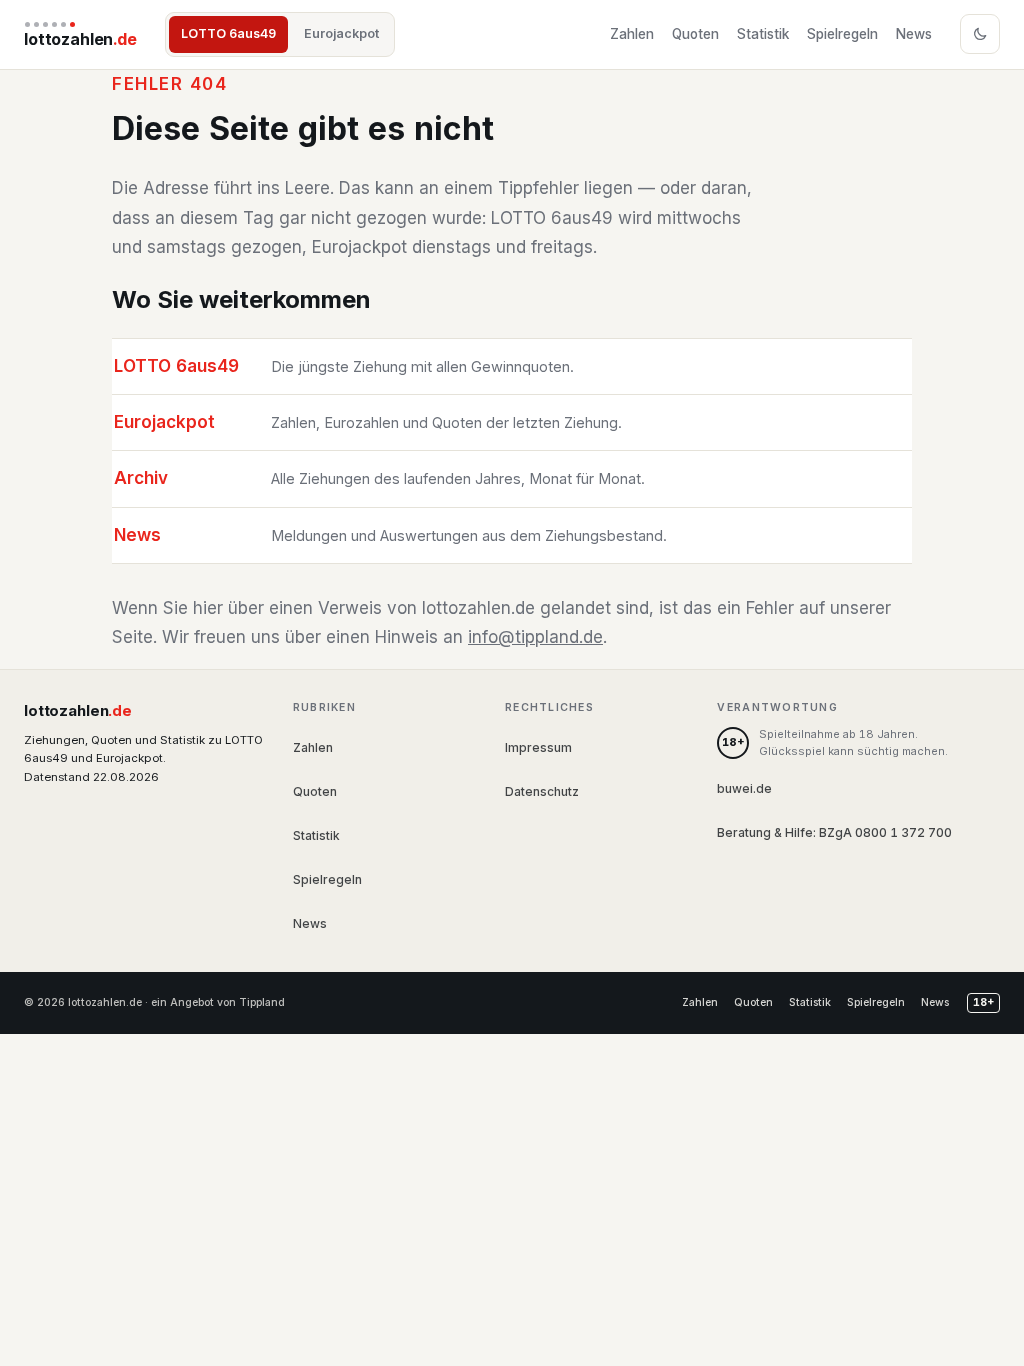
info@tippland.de (535, 637)
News (914, 34)
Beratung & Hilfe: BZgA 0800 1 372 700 (834, 832)
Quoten (695, 34)
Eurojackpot (341, 33)
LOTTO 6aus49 (228, 33)
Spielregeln (842, 34)
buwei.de (744, 788)
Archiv (141, 478)
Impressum (538, 747)
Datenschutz (542, 791)
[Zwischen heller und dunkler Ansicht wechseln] (980, 34)
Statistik (763, 34)
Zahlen (632, 34)
